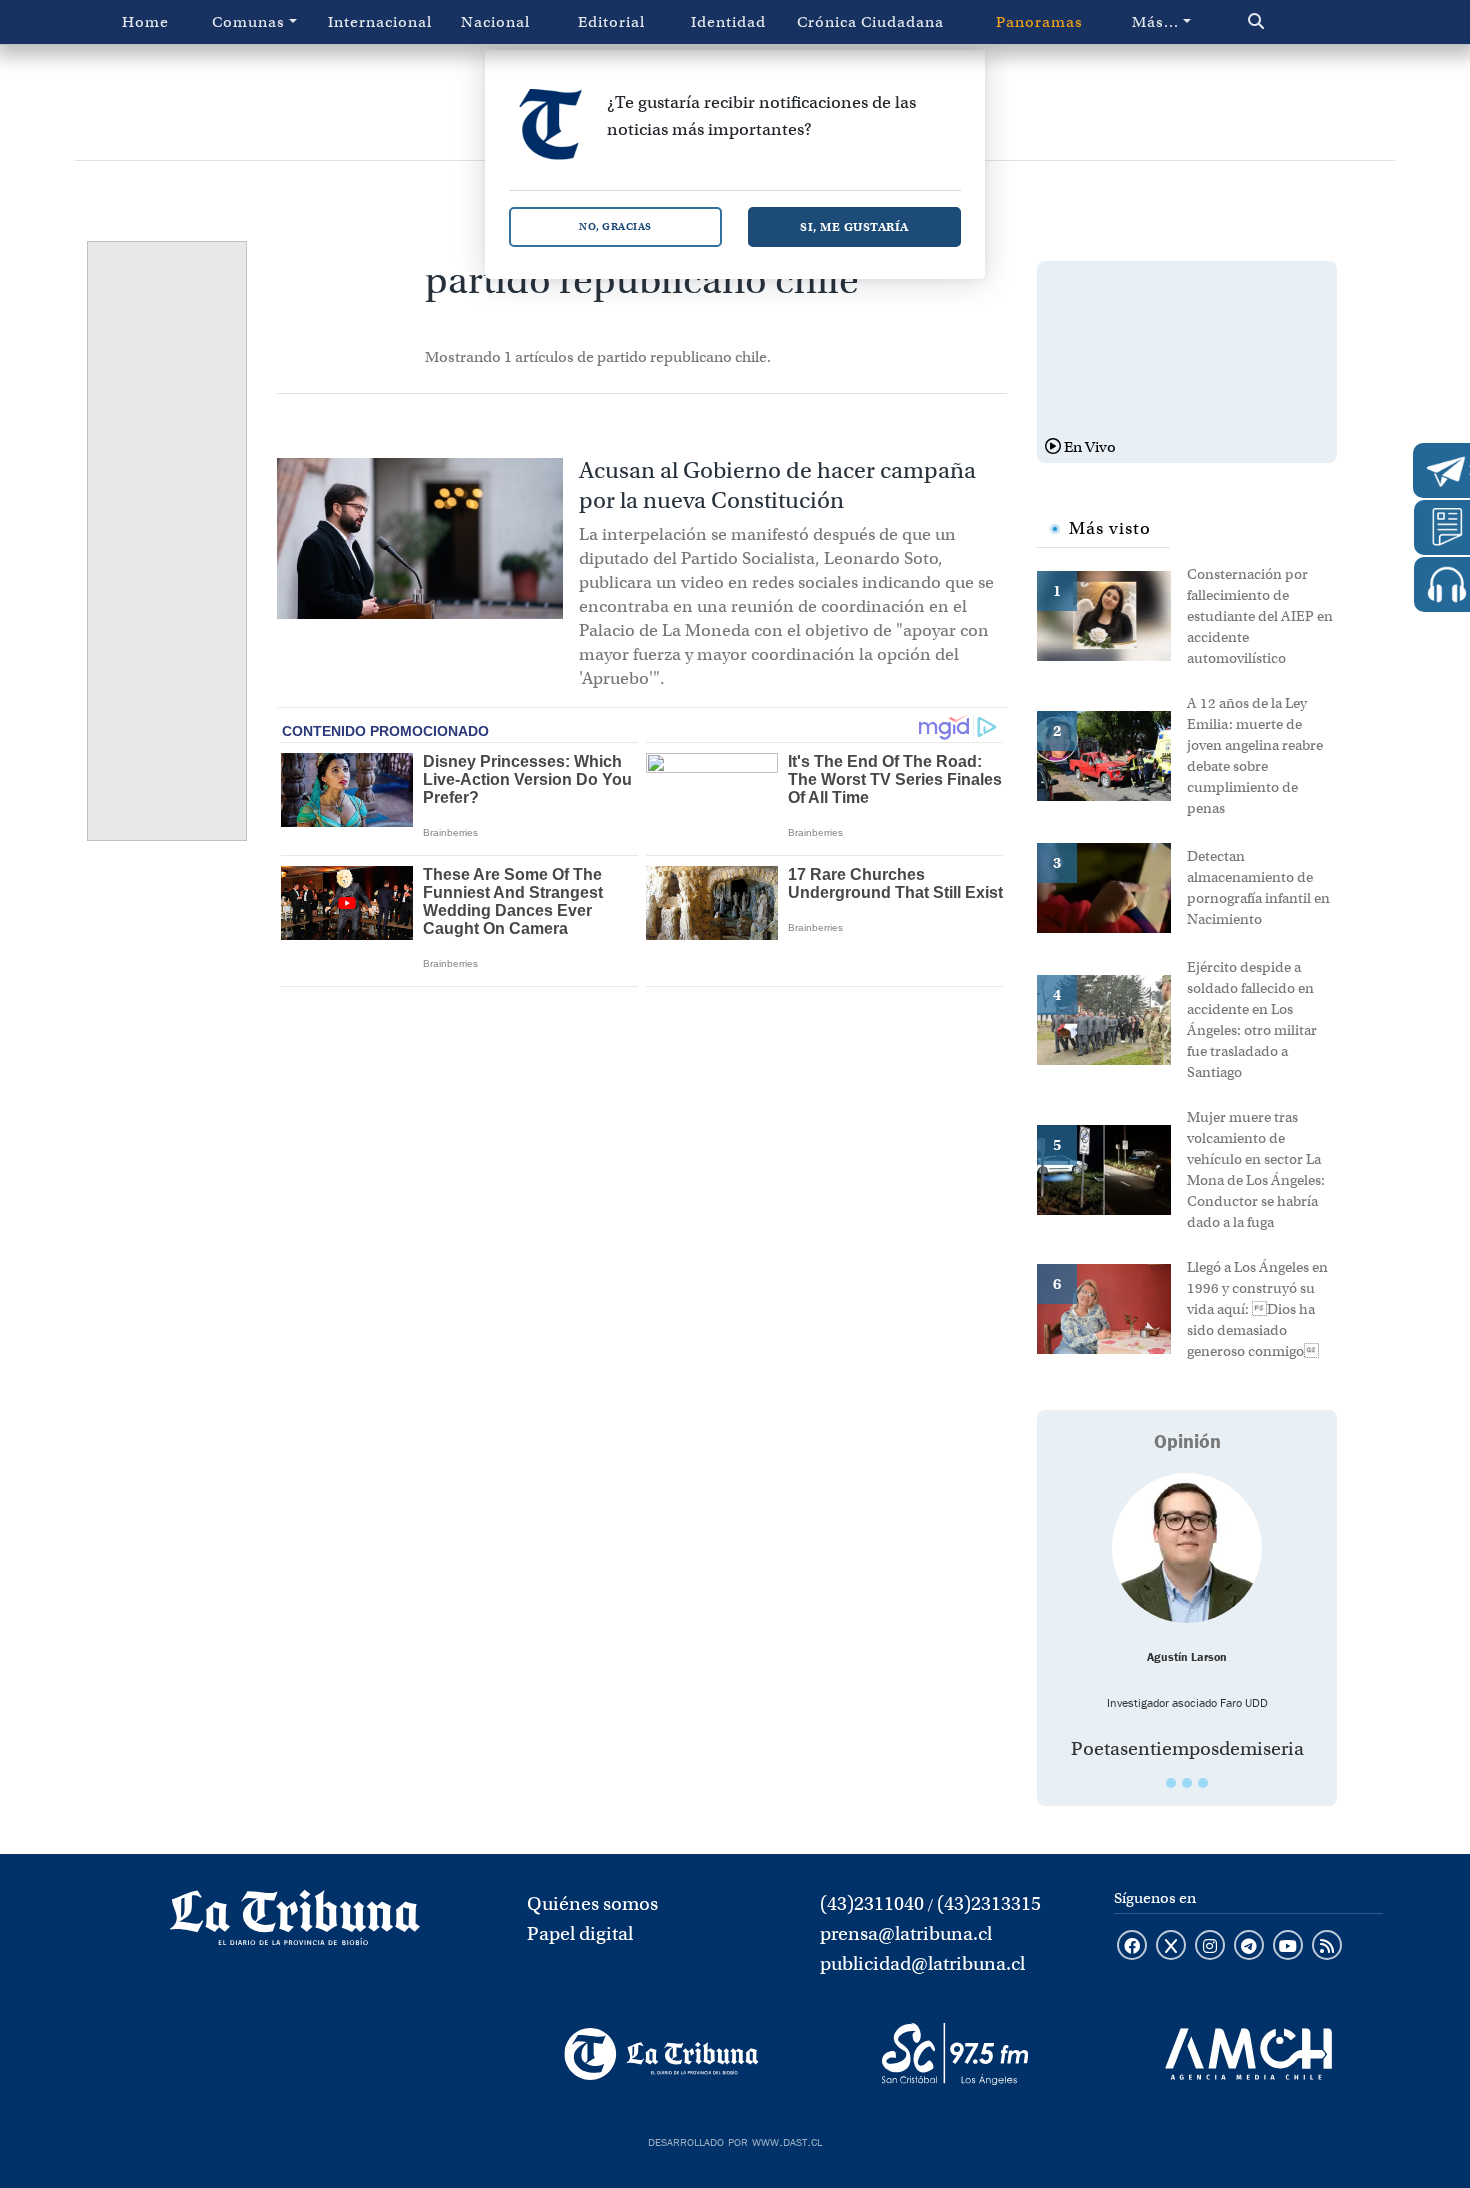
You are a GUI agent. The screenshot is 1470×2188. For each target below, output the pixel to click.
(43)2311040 (872, 1903)
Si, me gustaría (854, 226)
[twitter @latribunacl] (1171, 1947)
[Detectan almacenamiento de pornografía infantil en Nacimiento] (1112, 886)
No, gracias (615, 226)
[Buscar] (1298, 22)
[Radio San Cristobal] (954, 2054)
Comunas (248, 22)
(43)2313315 (989, 1903)
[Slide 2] (1187, 1783)
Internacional (380, 22)
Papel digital (580, 1933)
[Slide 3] (1203, 1783)
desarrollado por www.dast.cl (735, 2140)
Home (145, 22)
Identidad (728, 22)
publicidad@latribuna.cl (922, 1963)
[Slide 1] (1171, 1783)
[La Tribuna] (661, 2054)
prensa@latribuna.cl (906, 1933)
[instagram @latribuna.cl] (1210, 1947)
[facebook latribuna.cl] (1132, 1947)
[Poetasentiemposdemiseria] (1187, 1548)
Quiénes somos (592, 1903)
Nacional (495, 22)
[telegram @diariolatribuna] (1249, 1947)
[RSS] (1327, 1947)
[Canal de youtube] (1288, 1947)
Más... (1155, 22)
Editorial (611, 22)
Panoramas (1039, 22)
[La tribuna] (295, 1924)
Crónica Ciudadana (870, 22)
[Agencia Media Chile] (1248, 2054)
